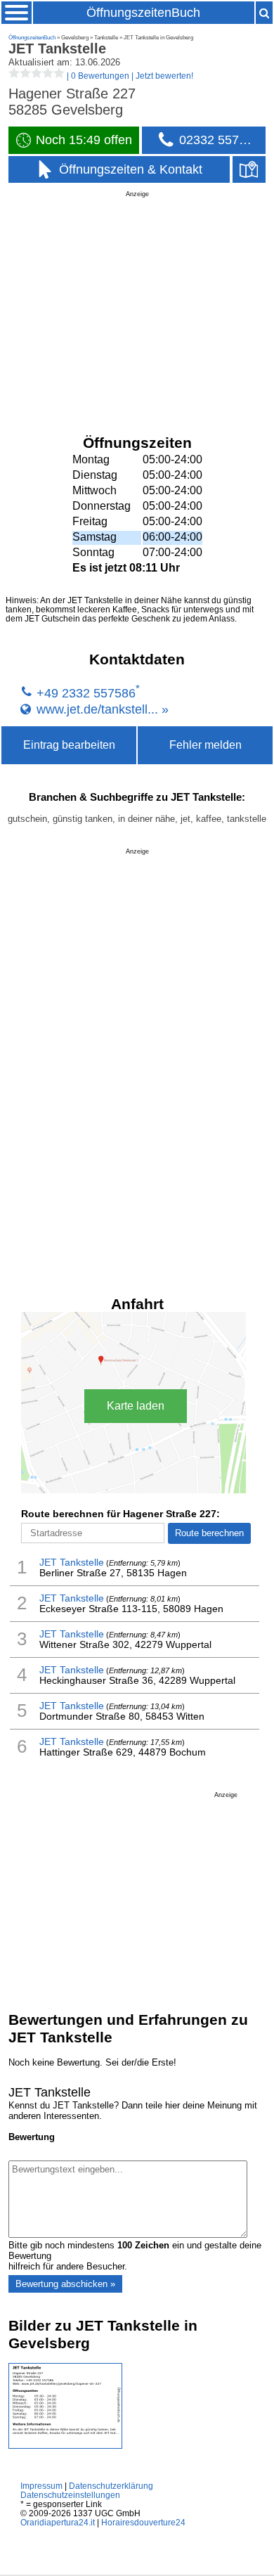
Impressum (41, 2486)
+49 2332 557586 (86, 693)
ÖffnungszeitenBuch (143, 13)
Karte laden (136, 1406)
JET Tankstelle (72, 1563)
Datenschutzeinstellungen (70, 2495)
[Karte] (249, 170)
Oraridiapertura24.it (58, 2522)
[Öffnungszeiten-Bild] (65, 2446)
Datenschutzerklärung (111, 2486)
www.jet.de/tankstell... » (103, 709)
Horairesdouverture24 (143, 2522)
